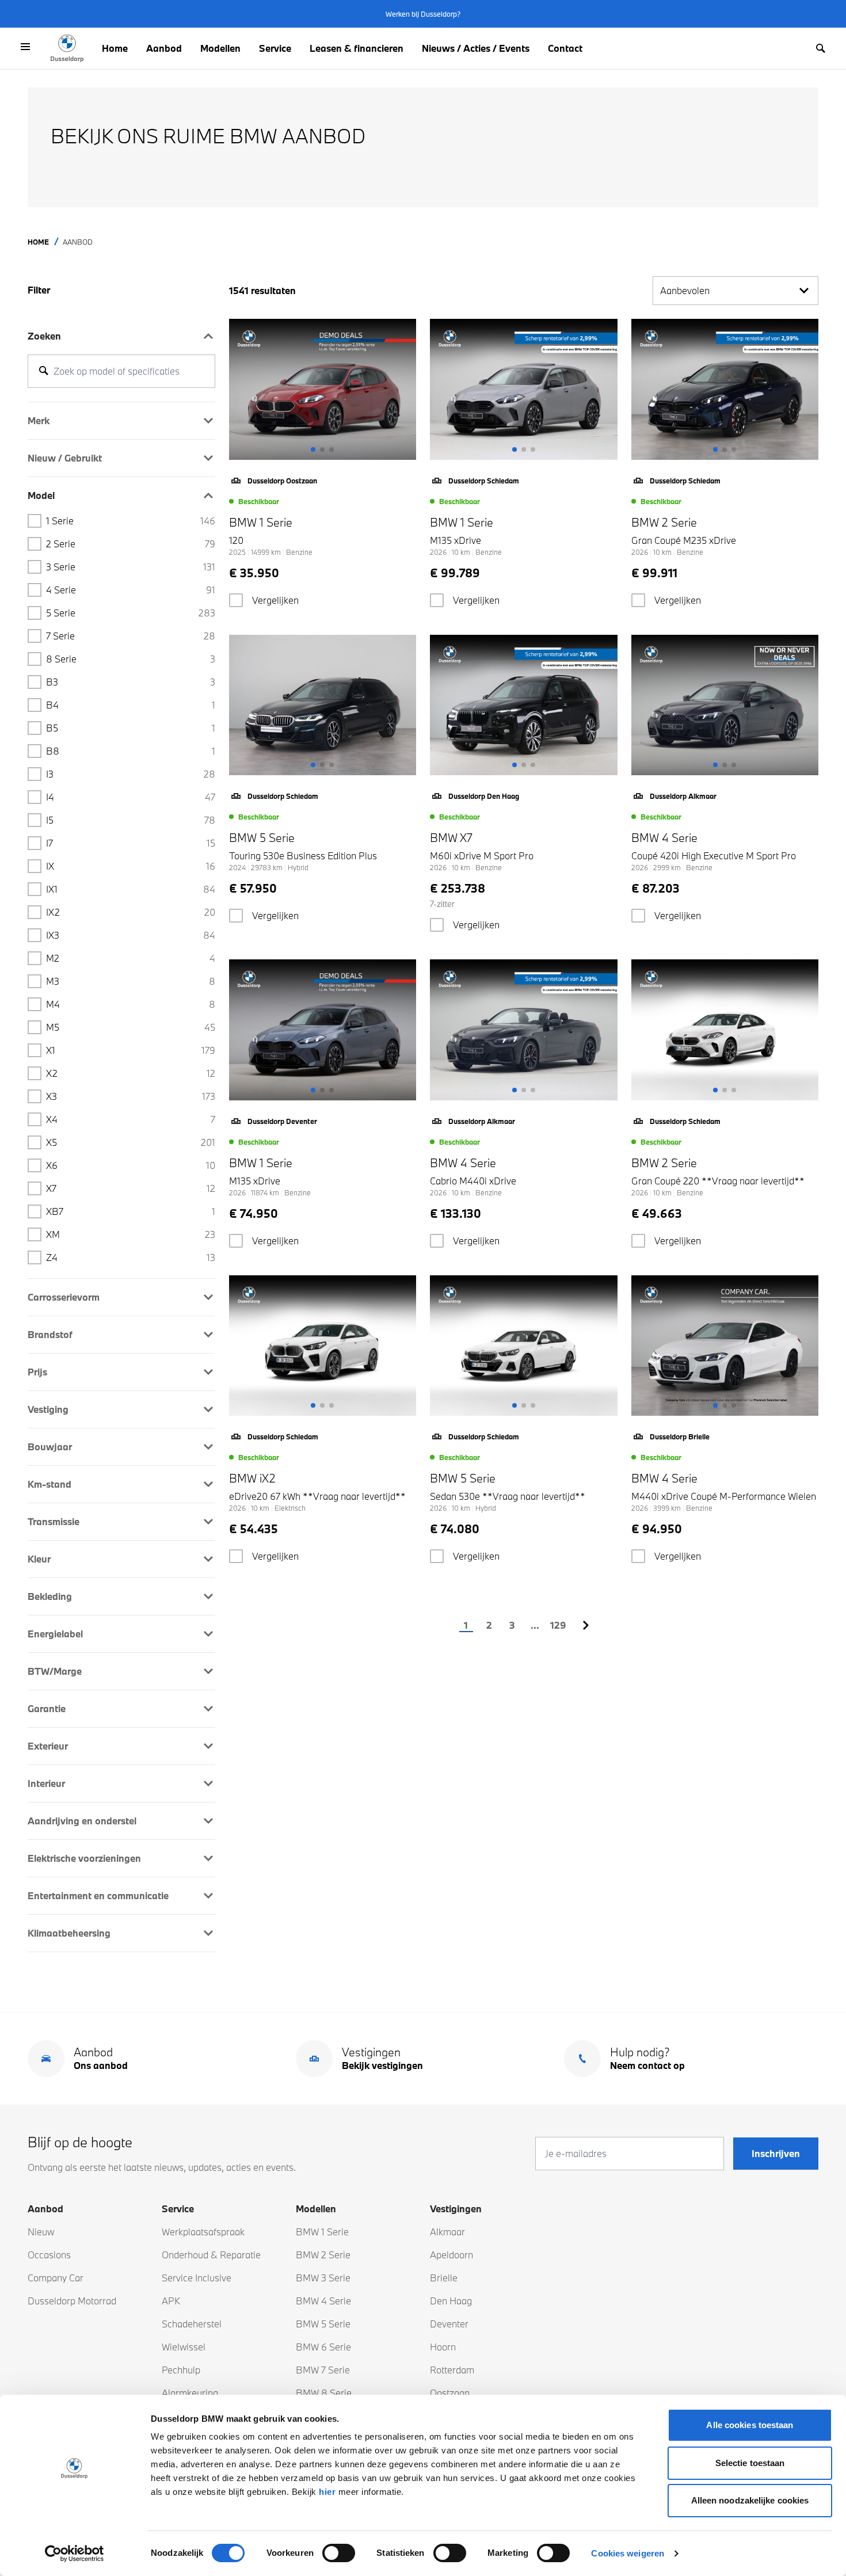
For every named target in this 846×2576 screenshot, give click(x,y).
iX (131, 866)
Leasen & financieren (357, 48)
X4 (131, 1119)
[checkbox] (236, 600)
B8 (131, 751)
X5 (131, 1142)
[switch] (339, 2553)
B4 (131, 705)
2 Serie (131, 544)
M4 (131, 1004)
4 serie (131, 590)
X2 (131, 1073)
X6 (131, 1165)
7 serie (131, 636)
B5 (131, 728)
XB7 (131, 1211)
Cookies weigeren (628, 2553)
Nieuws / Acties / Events (476, 48)
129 (558, 1625)
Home (115, 48)
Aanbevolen (685, 290)
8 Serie (131, 659)
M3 (131, 981)
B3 (131, 682)
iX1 (131, 889)
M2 (131, 958)
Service (275, 48)
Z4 (131, 1257)
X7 (131, 1188)
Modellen (220, 48)
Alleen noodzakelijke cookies (750, 2500)
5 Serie (131, 613)
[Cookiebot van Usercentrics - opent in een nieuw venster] (75, 2554)
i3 (131, 774)
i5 (131, 820)
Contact (565, 48)
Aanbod (164, 48)
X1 (131, 1050)
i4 (131, 797)
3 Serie (131, 567)
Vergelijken (275, 600)
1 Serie (131, 521)
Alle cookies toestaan (750, 2425)
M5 (131, 1027)
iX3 (131, 935)
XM (131, 1234)
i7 (131, 843)
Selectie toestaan (750, 2463)
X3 (131, 1096)
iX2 (131, 912)
